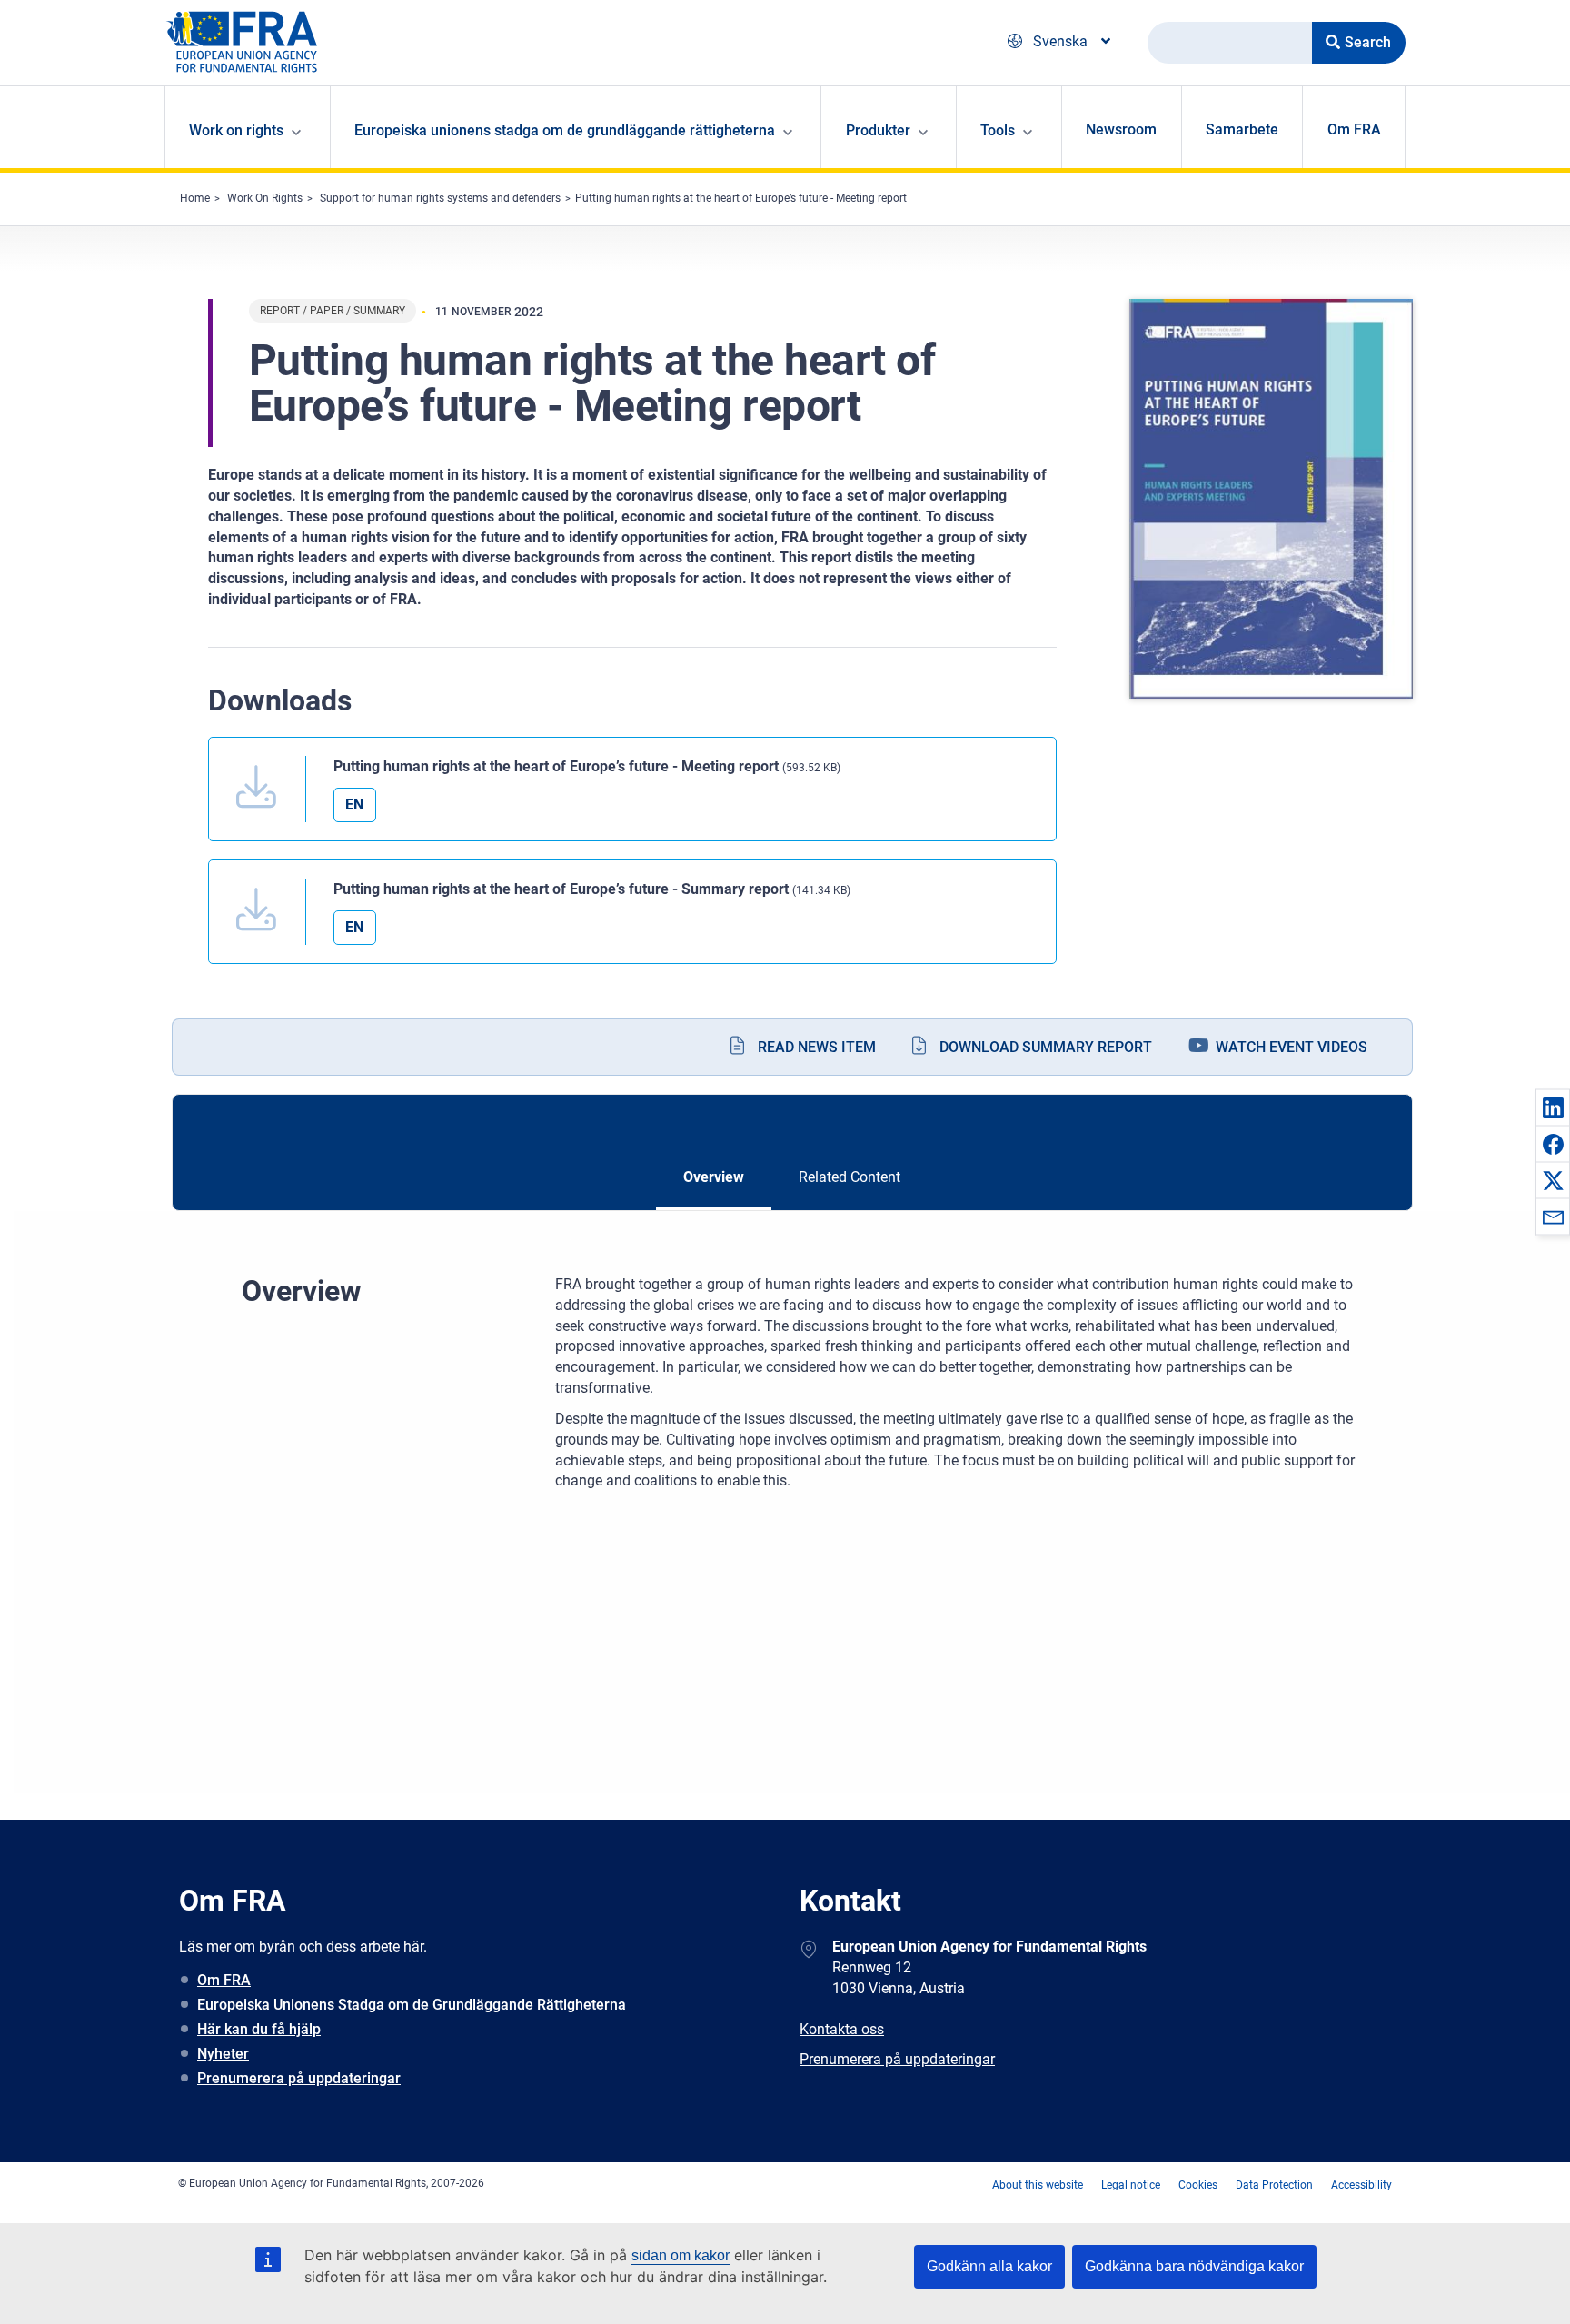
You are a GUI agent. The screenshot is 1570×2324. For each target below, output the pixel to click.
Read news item (817, 1047)
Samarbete (1242, 129)
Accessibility (1361, 2185)
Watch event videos (1292, 1047)
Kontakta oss (842, 2029)
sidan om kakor (681, 2255)
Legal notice (1131, 2185)
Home (195, 198)
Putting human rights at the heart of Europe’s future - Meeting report (741, 198)
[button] (1553, 1107)
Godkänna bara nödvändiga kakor (1194, 2266)
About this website (1038, 2185)
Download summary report (1046, 1047)
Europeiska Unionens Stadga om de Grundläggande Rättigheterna (412, 2005)
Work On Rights (265, 198)
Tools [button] (998, 130)
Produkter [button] (878, 130)
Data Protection (1274, 2185)
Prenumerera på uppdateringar (299, 2078)
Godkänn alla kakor (989, 2266)
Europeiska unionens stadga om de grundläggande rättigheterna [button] (565, 130)
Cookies (1198, 2185)
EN (354, 804)
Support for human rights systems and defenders (440, 198)
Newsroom (1121, 129)
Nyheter (223, 2054)
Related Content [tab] (850, 1177)
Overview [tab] (714, 1177)
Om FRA (1354, 129)
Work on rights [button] (236, 130)
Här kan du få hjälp (259, 2029)
